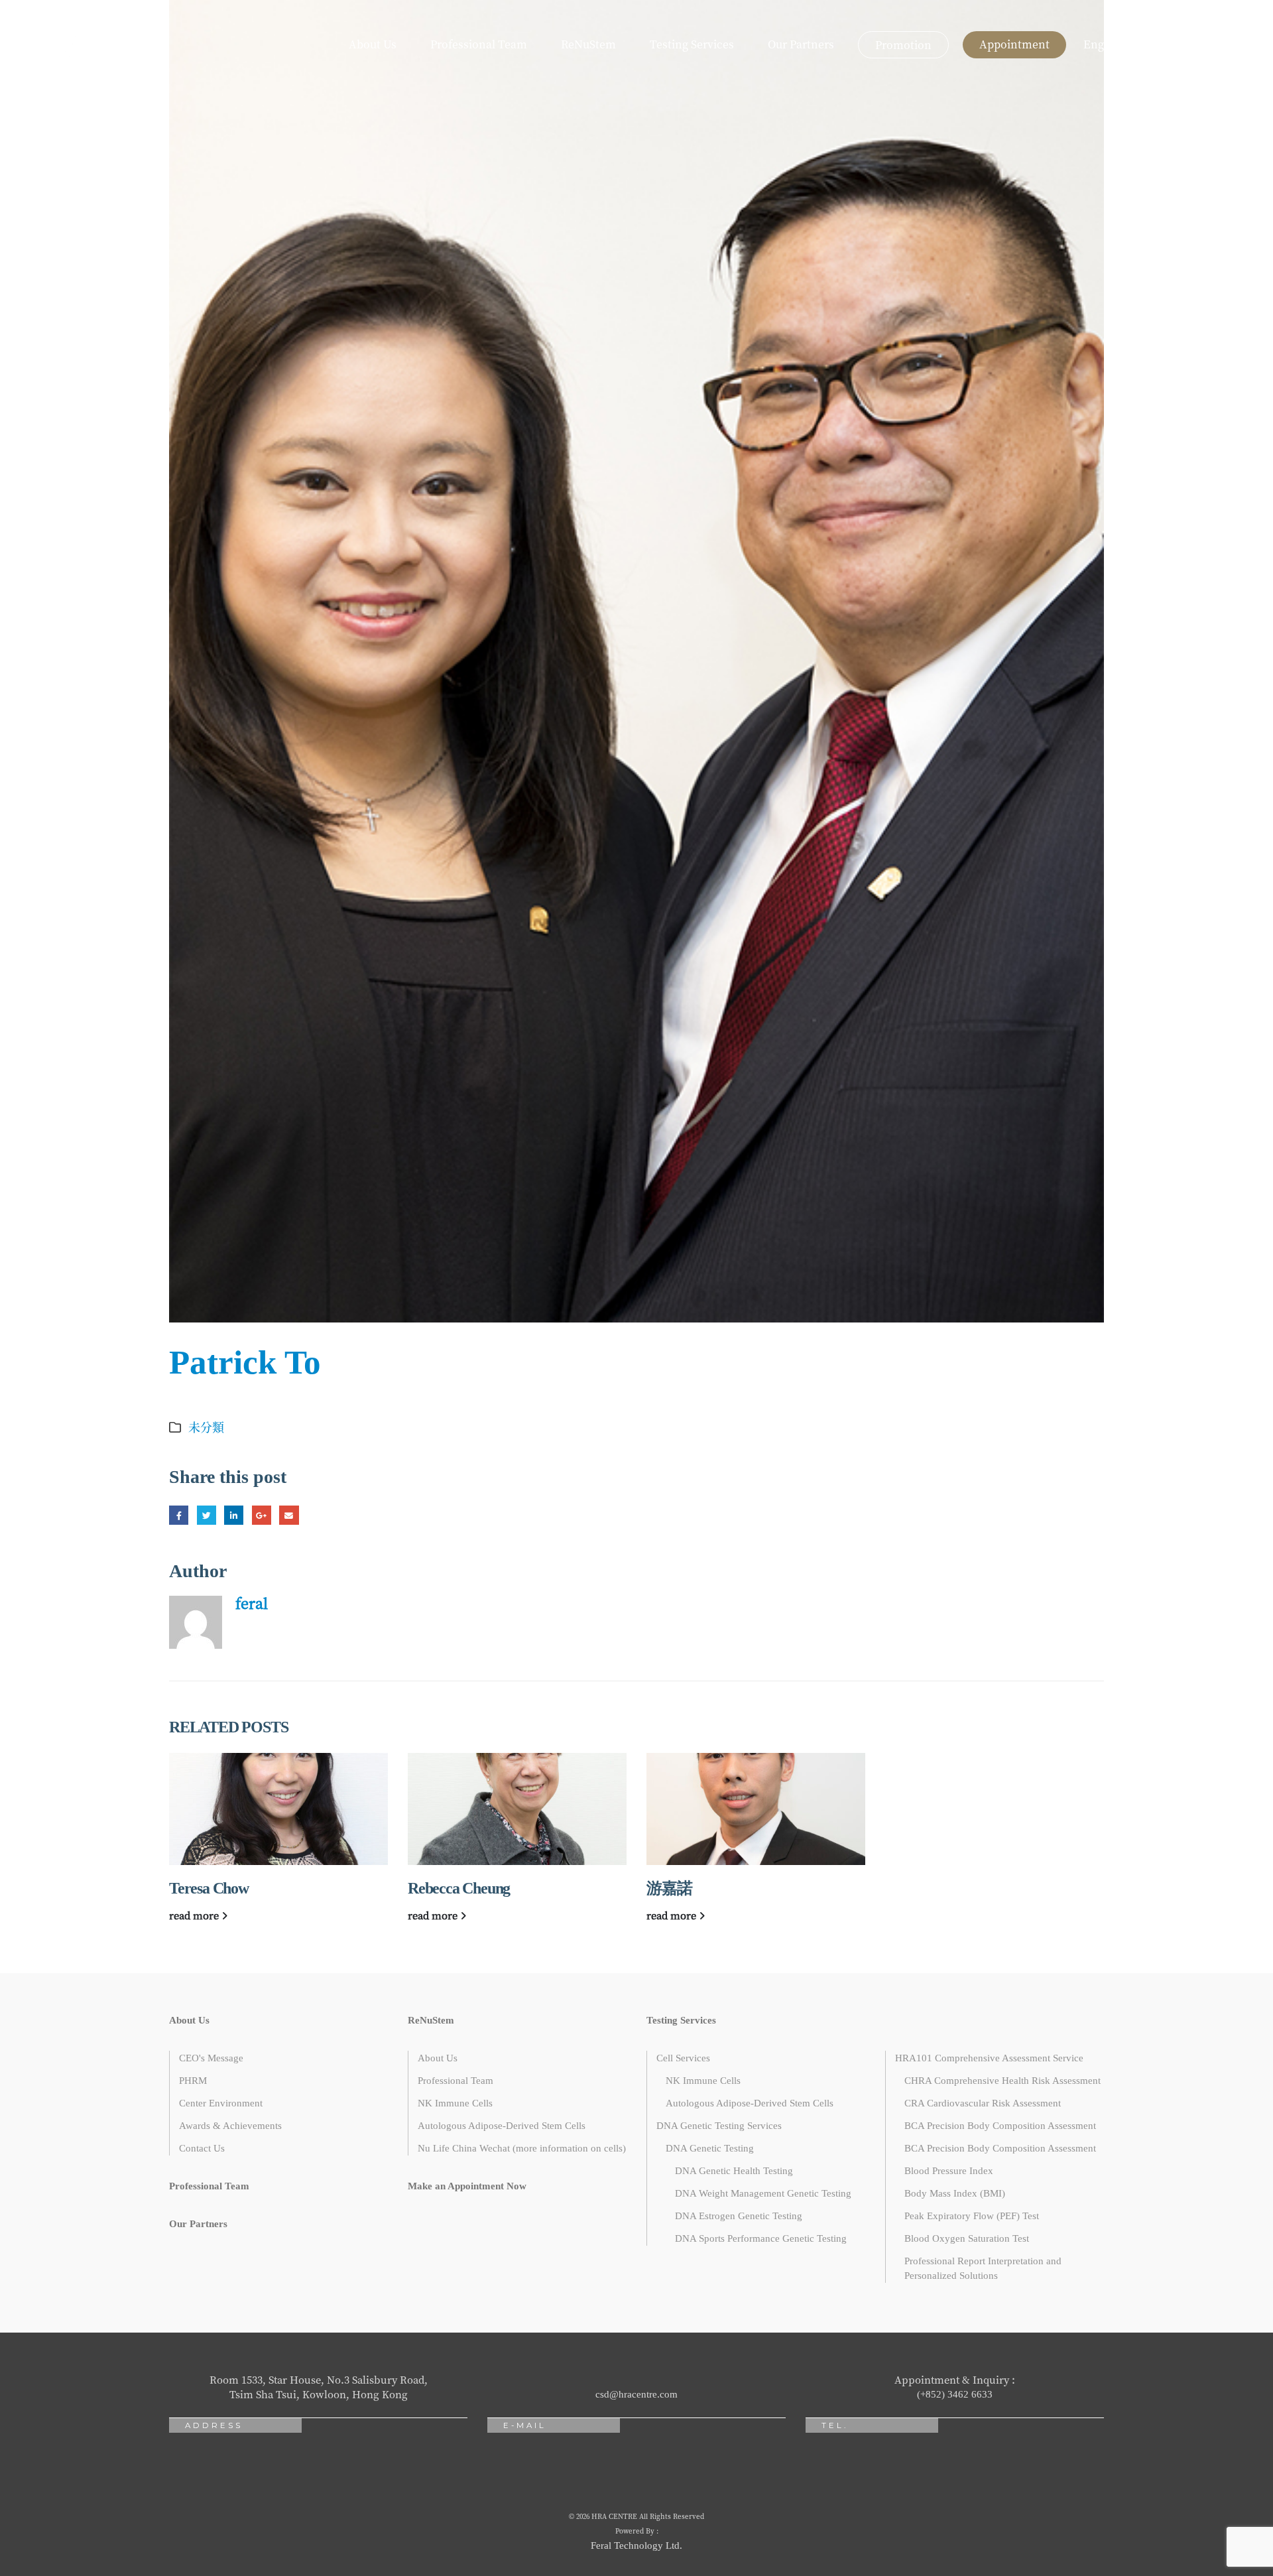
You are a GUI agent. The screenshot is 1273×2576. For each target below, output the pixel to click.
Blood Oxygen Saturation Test (967, 2238)
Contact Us (202, 2148)
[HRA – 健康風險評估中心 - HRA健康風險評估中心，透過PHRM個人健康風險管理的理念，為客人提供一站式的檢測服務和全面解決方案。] (63, 45)
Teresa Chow (209, 1888)
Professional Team (479, 44)
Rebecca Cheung (459, 1888)
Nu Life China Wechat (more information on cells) (522, 2148)
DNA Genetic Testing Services (719, 2126)
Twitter (207, 1515)
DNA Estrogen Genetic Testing (739, 2216)
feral (252, 1603)
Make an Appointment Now (467, 2186)
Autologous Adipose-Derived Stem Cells (502, 2126)
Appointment (1014, 44)
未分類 (206, 1427)
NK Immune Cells (455, 2103)
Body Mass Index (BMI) (955, 2193)
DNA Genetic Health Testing (734, 2171)
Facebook (179, 1515)
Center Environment (221, 2103)
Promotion (903, 45)
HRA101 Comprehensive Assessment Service (989, 2058)
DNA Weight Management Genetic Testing (763, 2193)
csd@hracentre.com (636, 2394)
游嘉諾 (669, 1888)
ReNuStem (588, 44)
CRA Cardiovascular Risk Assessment (983, 2103)
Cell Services (683, 2058)
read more (195, 1915)
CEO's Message (211, 2058)
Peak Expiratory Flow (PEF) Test (972, 2216)
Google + (262, 1515)
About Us (373, 44)
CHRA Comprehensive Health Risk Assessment (1002, 2081)
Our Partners (801, 44)
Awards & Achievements (230, 2126)
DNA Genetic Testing (710, 2148)
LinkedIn (234, 1515)
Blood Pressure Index (949, 2171)
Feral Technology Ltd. (636, 2545)
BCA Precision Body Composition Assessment (1000, 2126)
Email (289, 1515)
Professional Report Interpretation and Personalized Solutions (983, 2268)
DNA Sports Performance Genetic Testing (761, 2238)
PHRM (193, 2081)
